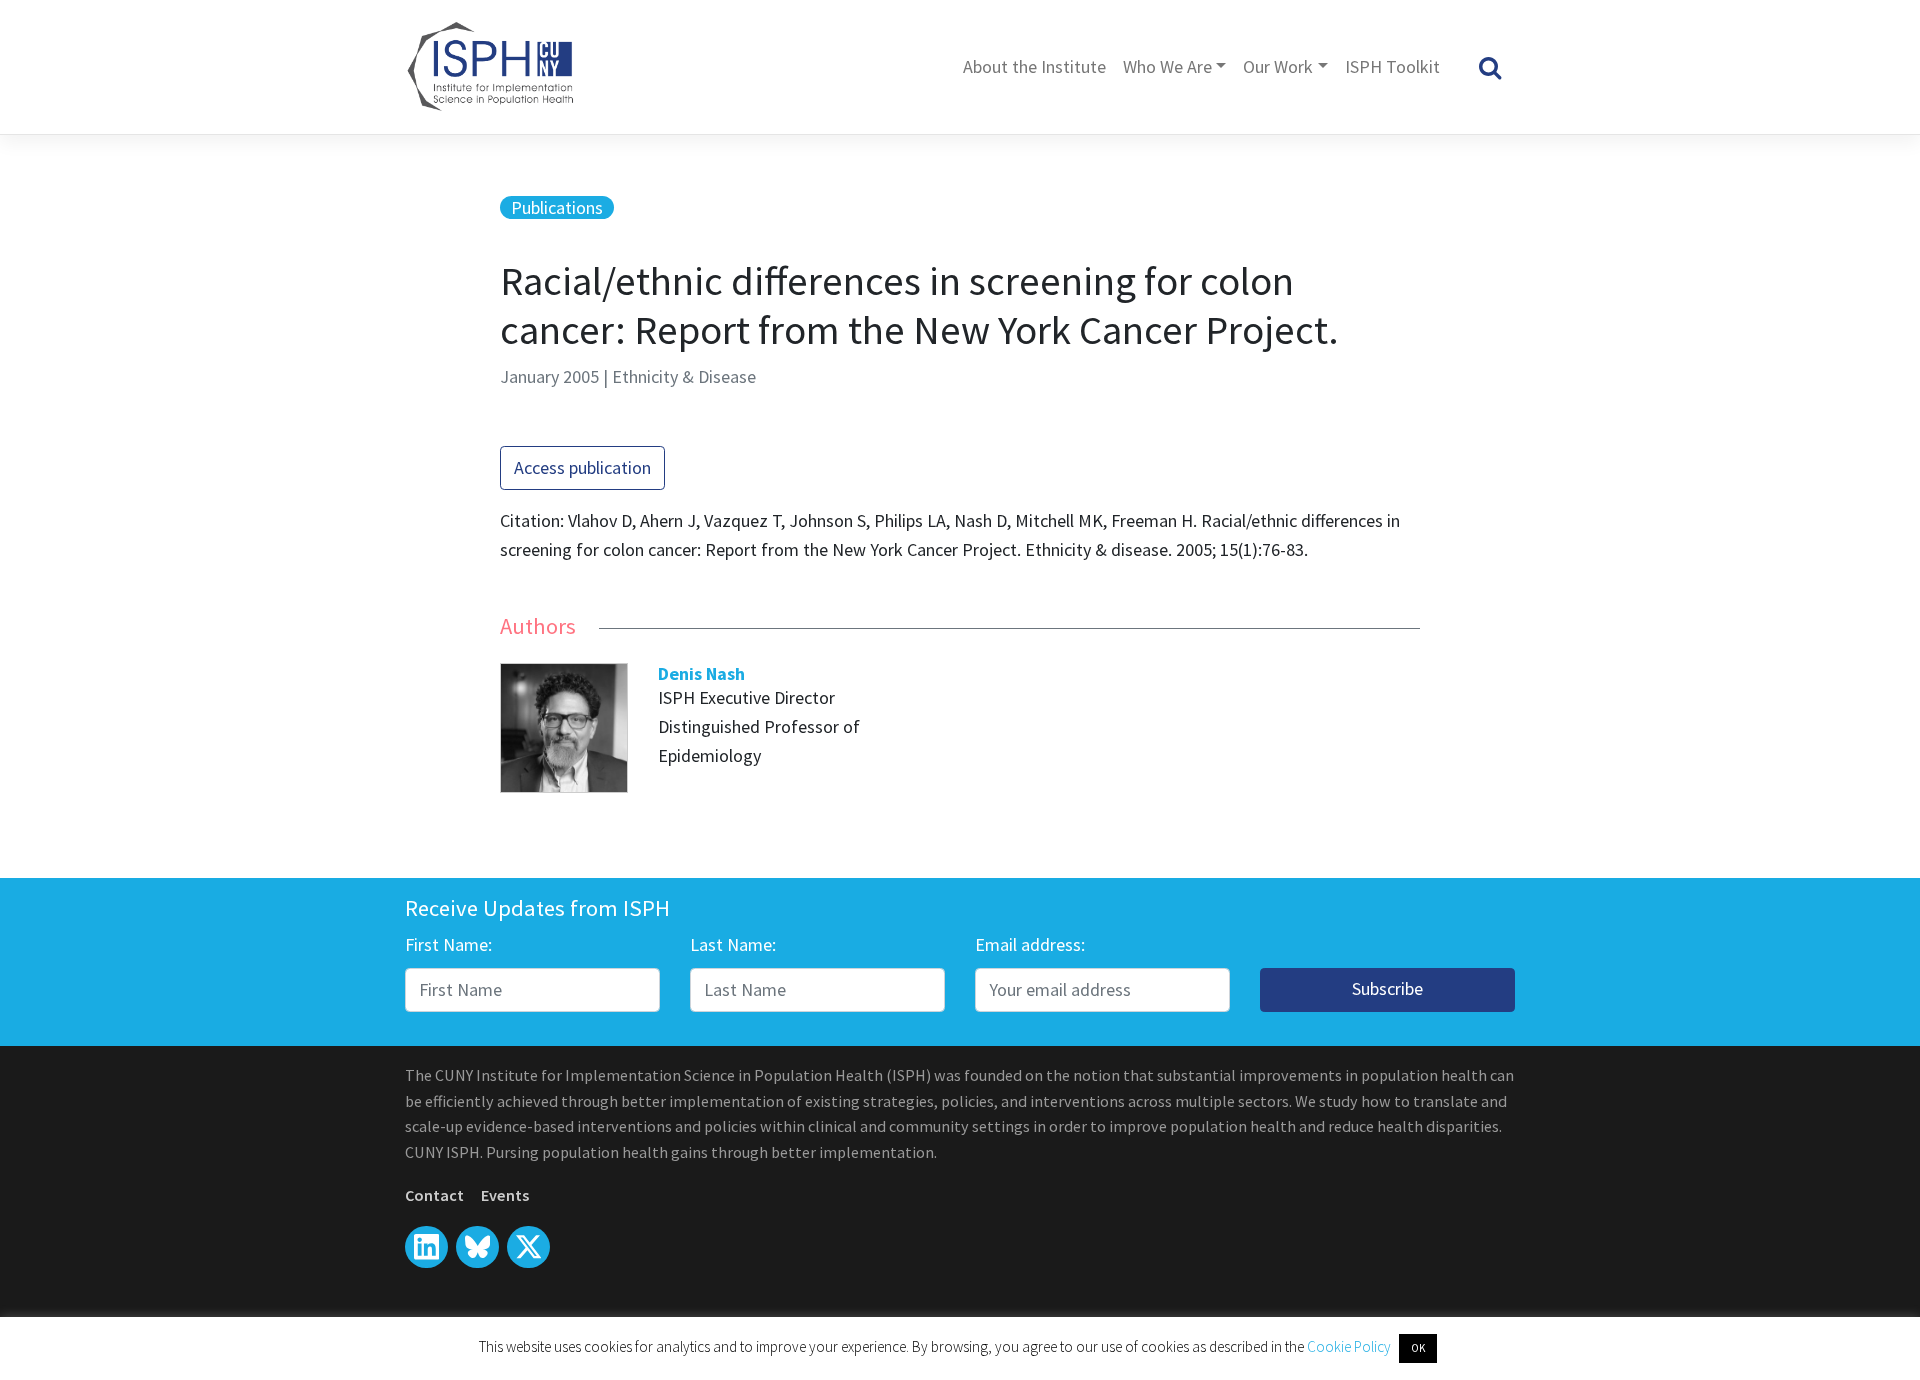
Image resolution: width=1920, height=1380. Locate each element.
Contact (434, 1195)
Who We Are (1167, 66)
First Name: (448, 944)
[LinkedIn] (426, 1247)
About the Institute (1034, 66)
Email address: (1030, 944)
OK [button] (1418, 1348)
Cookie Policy (1350, 1346)
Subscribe (1387, 988)
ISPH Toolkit (1392, 66)
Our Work (1278, 66)
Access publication (582, 467)
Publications (557, 207)
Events (505, 1195)
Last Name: (733, 944)
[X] (477, 1247)
